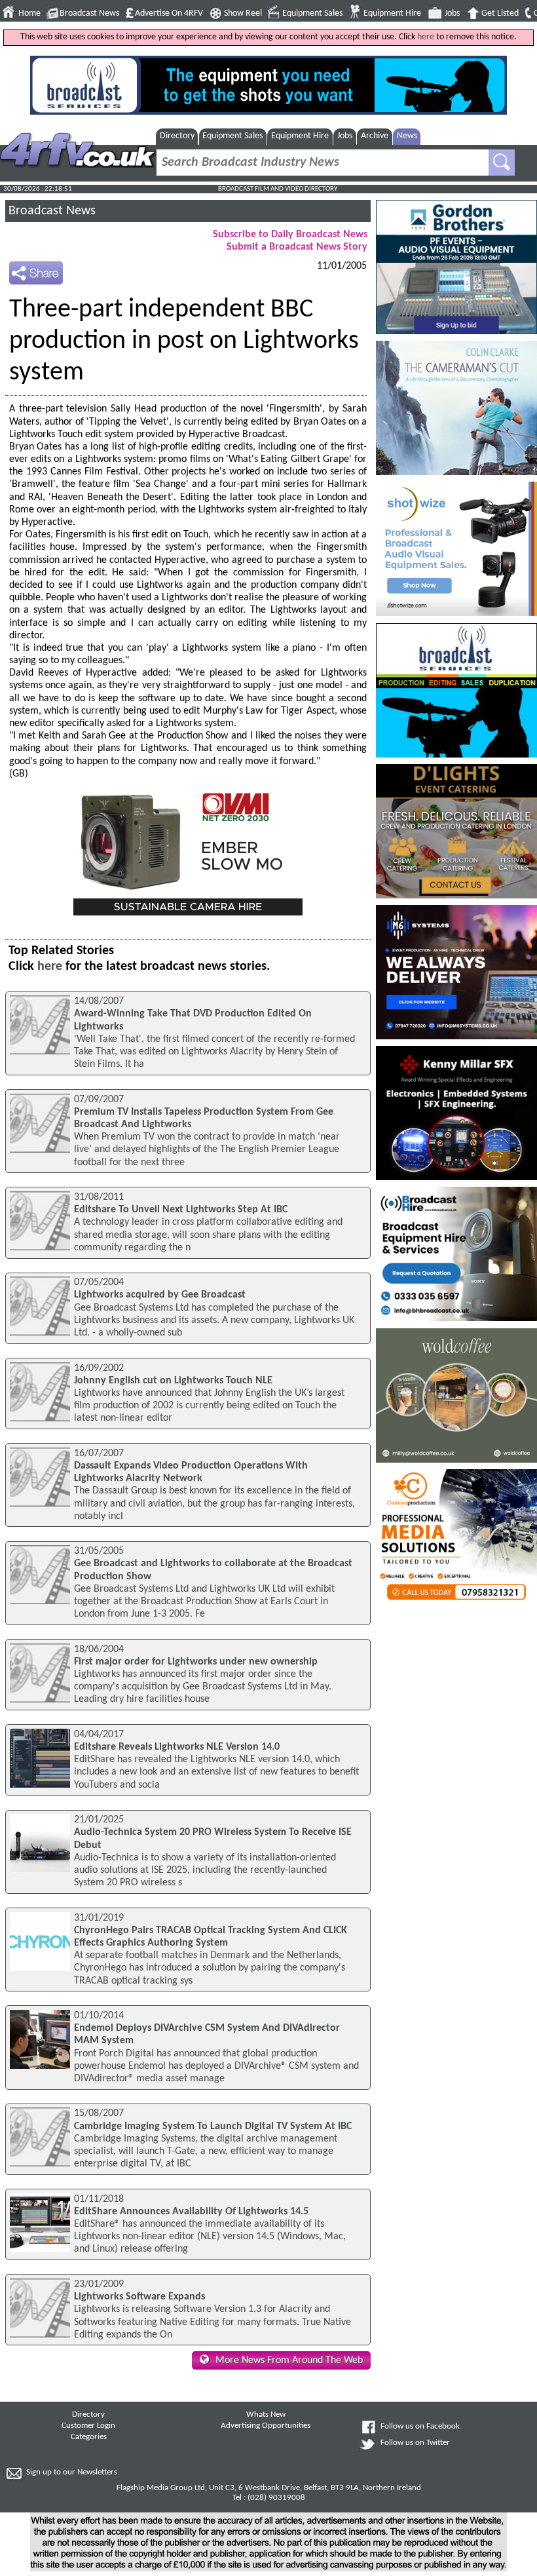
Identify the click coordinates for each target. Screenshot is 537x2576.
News (407, 136)
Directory (177, 136)
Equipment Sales (312, 13)
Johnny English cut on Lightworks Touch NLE (173, 1381)
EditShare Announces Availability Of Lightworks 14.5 (191, 2212)
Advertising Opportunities (266, 2426)
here (426, 37)
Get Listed (500, 13)
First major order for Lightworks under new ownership (196, 1662)
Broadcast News (89, 13)
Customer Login (88, 2426)
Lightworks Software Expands (139, 2297)
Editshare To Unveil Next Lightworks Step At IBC (181, 1210)
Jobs (452, 13)
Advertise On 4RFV (169, 13)
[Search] (502, 163)
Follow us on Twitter (415, 2443)
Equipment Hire (392, 13)
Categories (89, 2437)
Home (29, 13)
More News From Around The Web (289, 2360)
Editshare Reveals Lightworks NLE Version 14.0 (177, 1747)
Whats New (266, 2415)
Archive (375, 136)
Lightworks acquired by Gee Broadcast (160, 1295)
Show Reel (243, 13)
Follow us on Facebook (420, 2427)
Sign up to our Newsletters (72, 2472)
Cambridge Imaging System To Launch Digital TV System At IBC (213, 2126)
